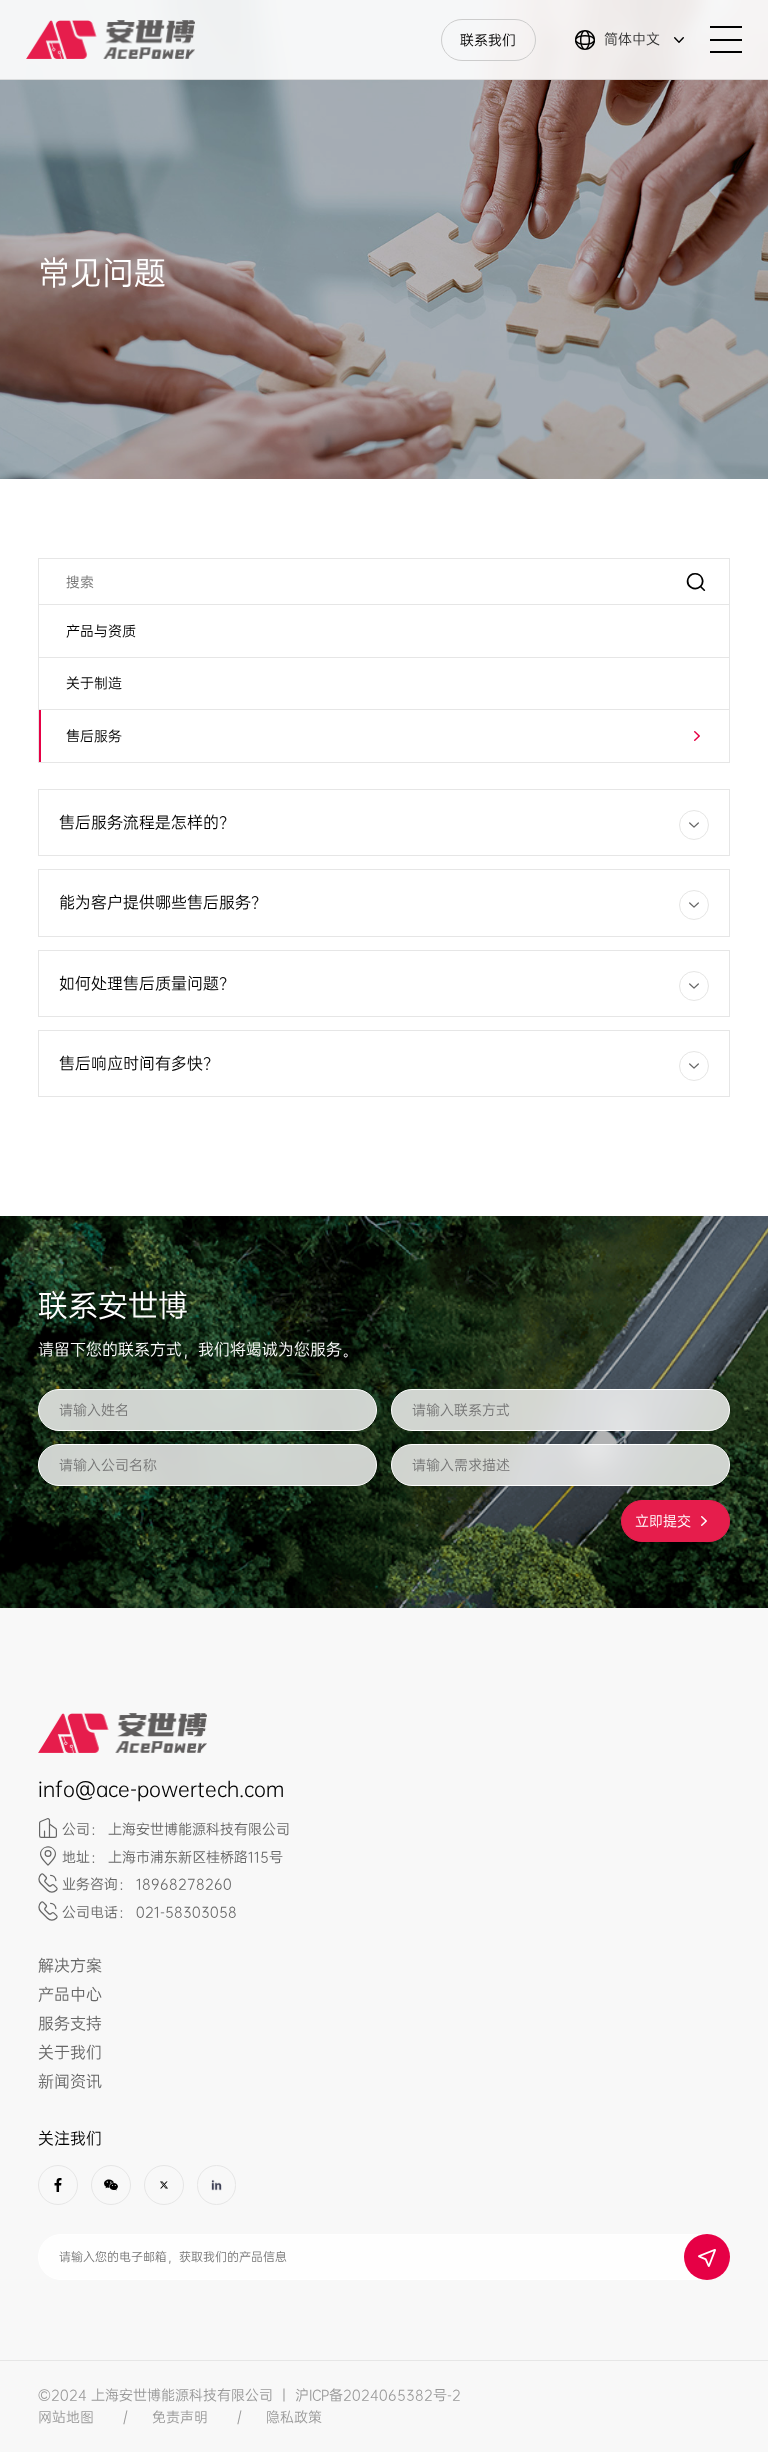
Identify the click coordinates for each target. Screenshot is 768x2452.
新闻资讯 (70, 2081)
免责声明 (180, 2417)
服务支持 (70, 2023)
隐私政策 (294, 2417)
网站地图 (66, 2417)
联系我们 (488, 40)
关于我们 (70, 2052)
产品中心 (70, 1994)
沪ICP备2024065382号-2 (378, 2395)
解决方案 (70, 1965)
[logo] (110, 40)
